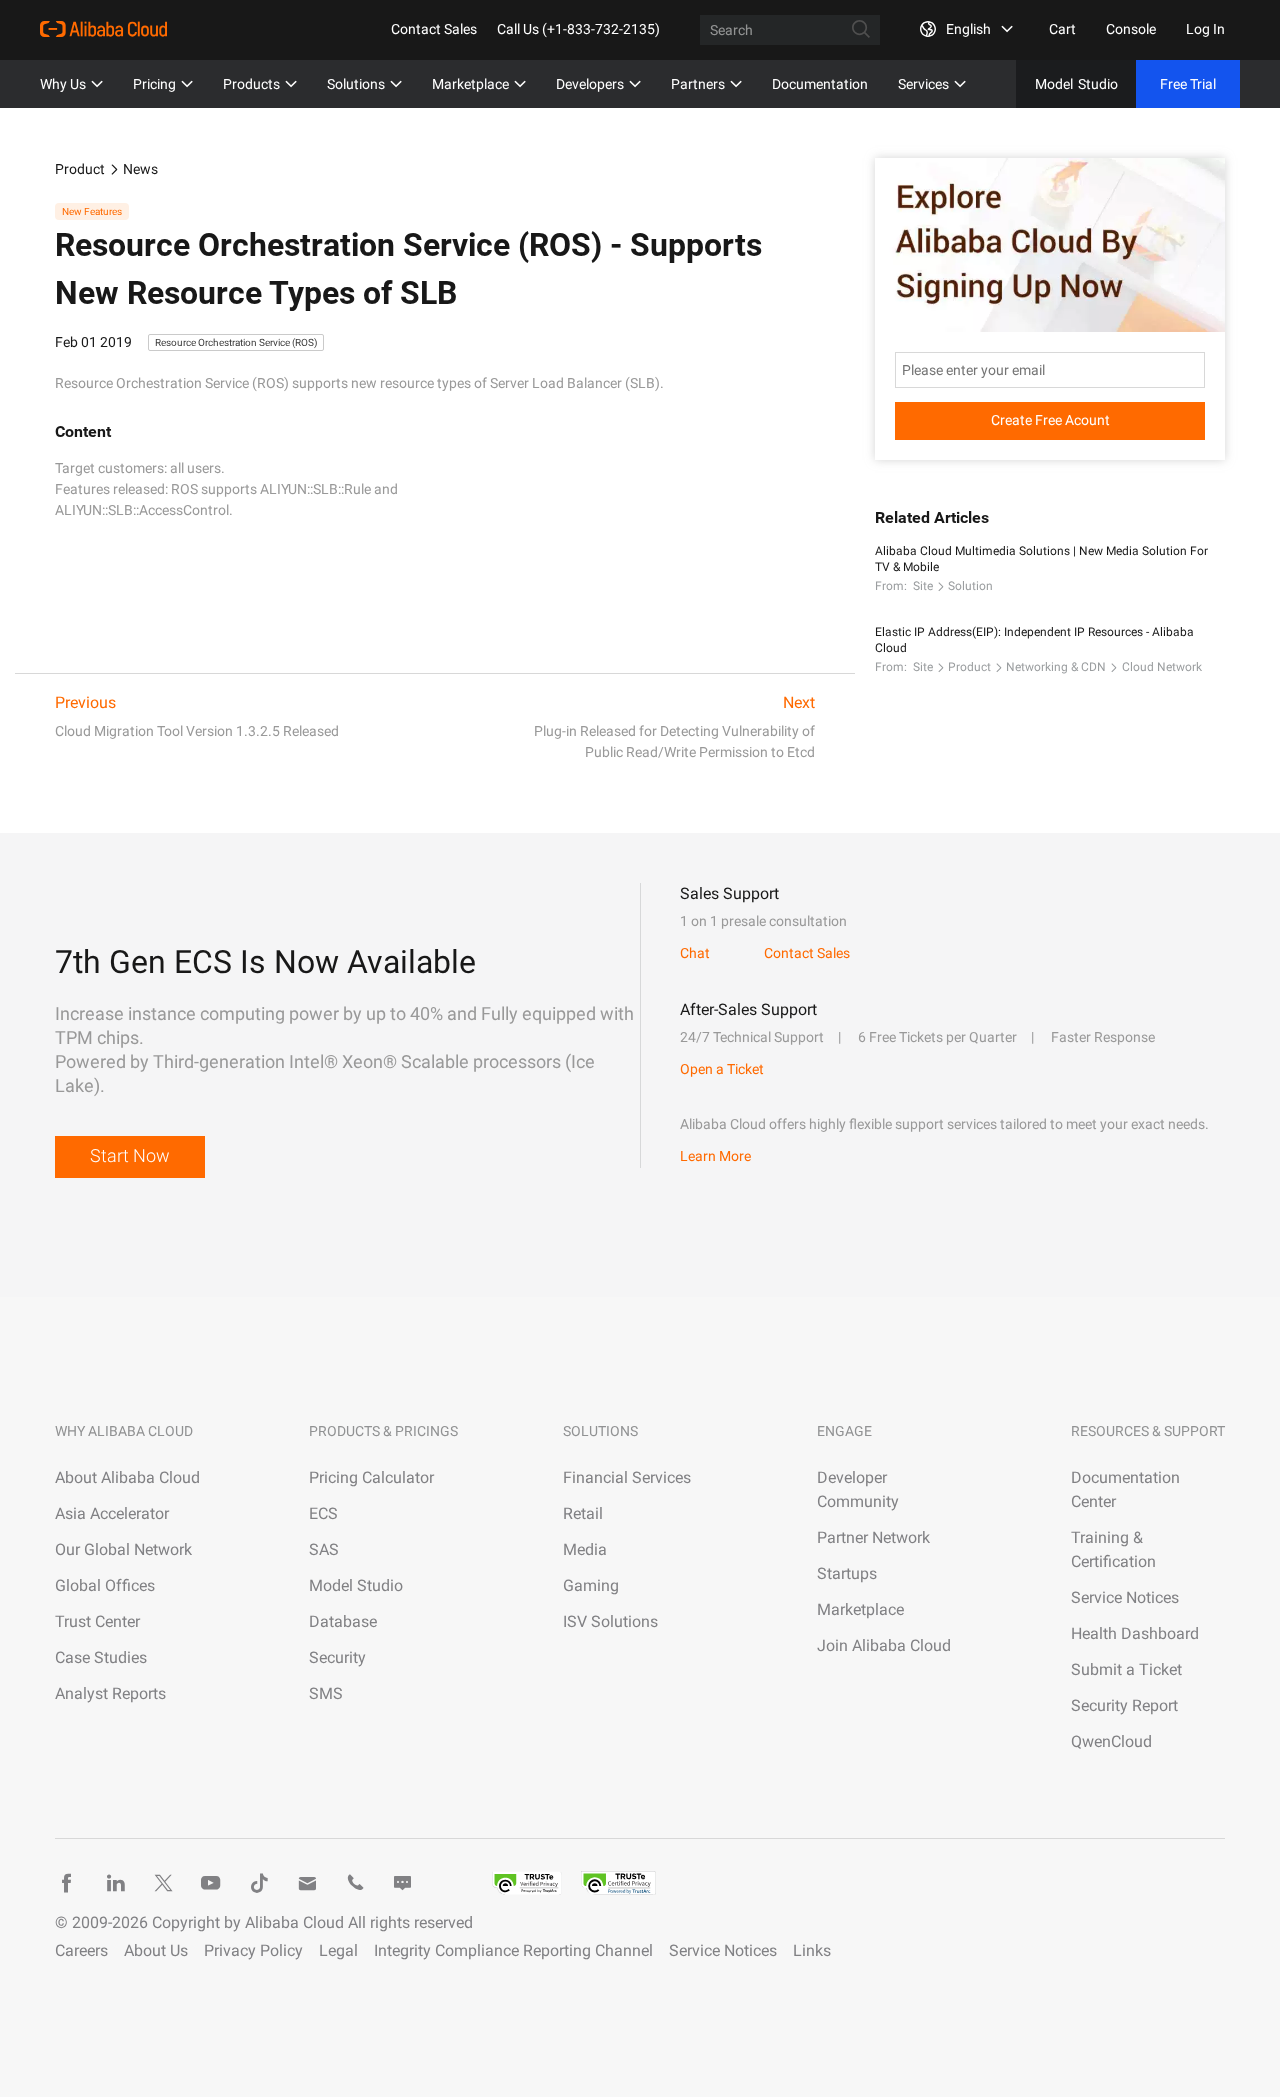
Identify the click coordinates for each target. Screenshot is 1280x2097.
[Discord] (403, 1883)
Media (585, 1549)
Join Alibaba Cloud (884, 1645)
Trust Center (97, 1621)
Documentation (820, 84)
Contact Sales (434, 29)
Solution (970, 586)
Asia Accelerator (112, 1513)
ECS (323, 1513)
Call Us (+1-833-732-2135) (578, 29)
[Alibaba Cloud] (103, 29)
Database (343, 1621)
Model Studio (356, 1585)
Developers (590, 84)
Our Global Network (123, 1549)
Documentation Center (1125, 1489)
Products (251, 84)
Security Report (1124, 1705)
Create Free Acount (1050, 420)
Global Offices (105, 1585)
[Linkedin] (115, 1883)
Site (923, 586)
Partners (698, 84)
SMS (326, 1693)
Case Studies (101, 1657)
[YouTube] (211, 1883)
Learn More (715, 1156)
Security (337, 1657)
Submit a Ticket (1126, 1669)
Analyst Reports (110, 1693)
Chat (695, 953)
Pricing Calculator (371, 1477)
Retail (583, 1513)
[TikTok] (259, 1883)
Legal (338, 1950)
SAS (324, 1549)
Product (80, 169)
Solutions (356, 84)
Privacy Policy (253, 1950)
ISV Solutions (610, 1621)
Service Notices (1125, 1597)
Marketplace (470, 84)
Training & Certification (1113, 1549)
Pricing (154, 84)
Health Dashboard (1135, 1633)
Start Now (130, 1155)
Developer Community (858, 1489)
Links (812, 1950)
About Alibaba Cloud (127, 1477)
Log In (1205, 29)
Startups (847, 1573)
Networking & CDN (1056, 667)
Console (1131, 29)
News (140, 169)
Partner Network (873, 1537)
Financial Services (627, 1477)
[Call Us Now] (355, 1883)
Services (923, 84)
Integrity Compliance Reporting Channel (513, 1950)
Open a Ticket (722, 1069)
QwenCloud (1111, 1741)
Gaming (591, 1585)
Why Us (63, 84)
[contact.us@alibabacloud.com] (307, 1883)
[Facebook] (67, 1883)
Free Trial (1188, 84)
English (968, 29)
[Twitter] (163, 1883)
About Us (156, 1950)
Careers (81, 1950)
